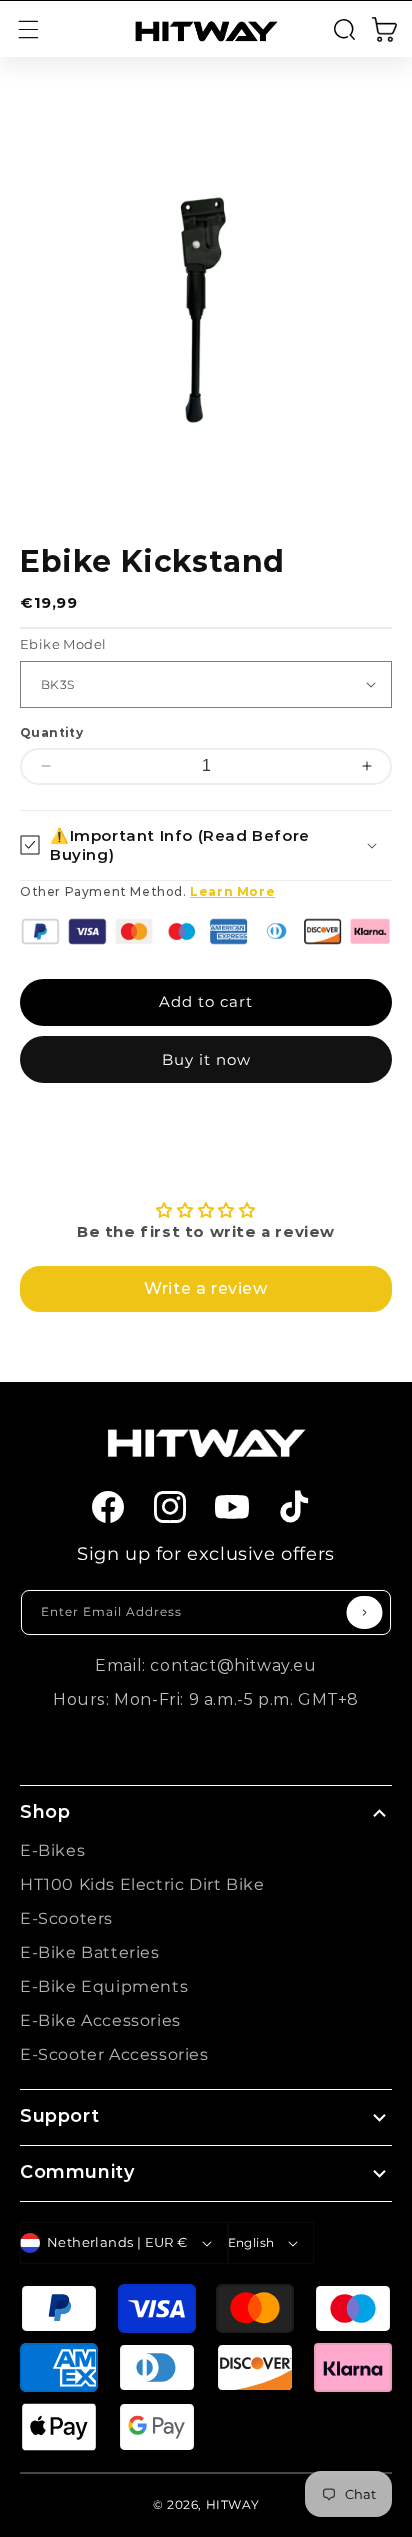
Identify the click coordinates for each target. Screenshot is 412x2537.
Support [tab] (59, 2116)
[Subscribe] (365, 1612)
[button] (28, 29)
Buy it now (206, 1059)
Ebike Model (63, 644)
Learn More (232, 891)
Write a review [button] (205, 1288)
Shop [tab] (45, 1812)
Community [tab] (77, 2172)
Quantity (51, 732)
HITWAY (233, 2504)
